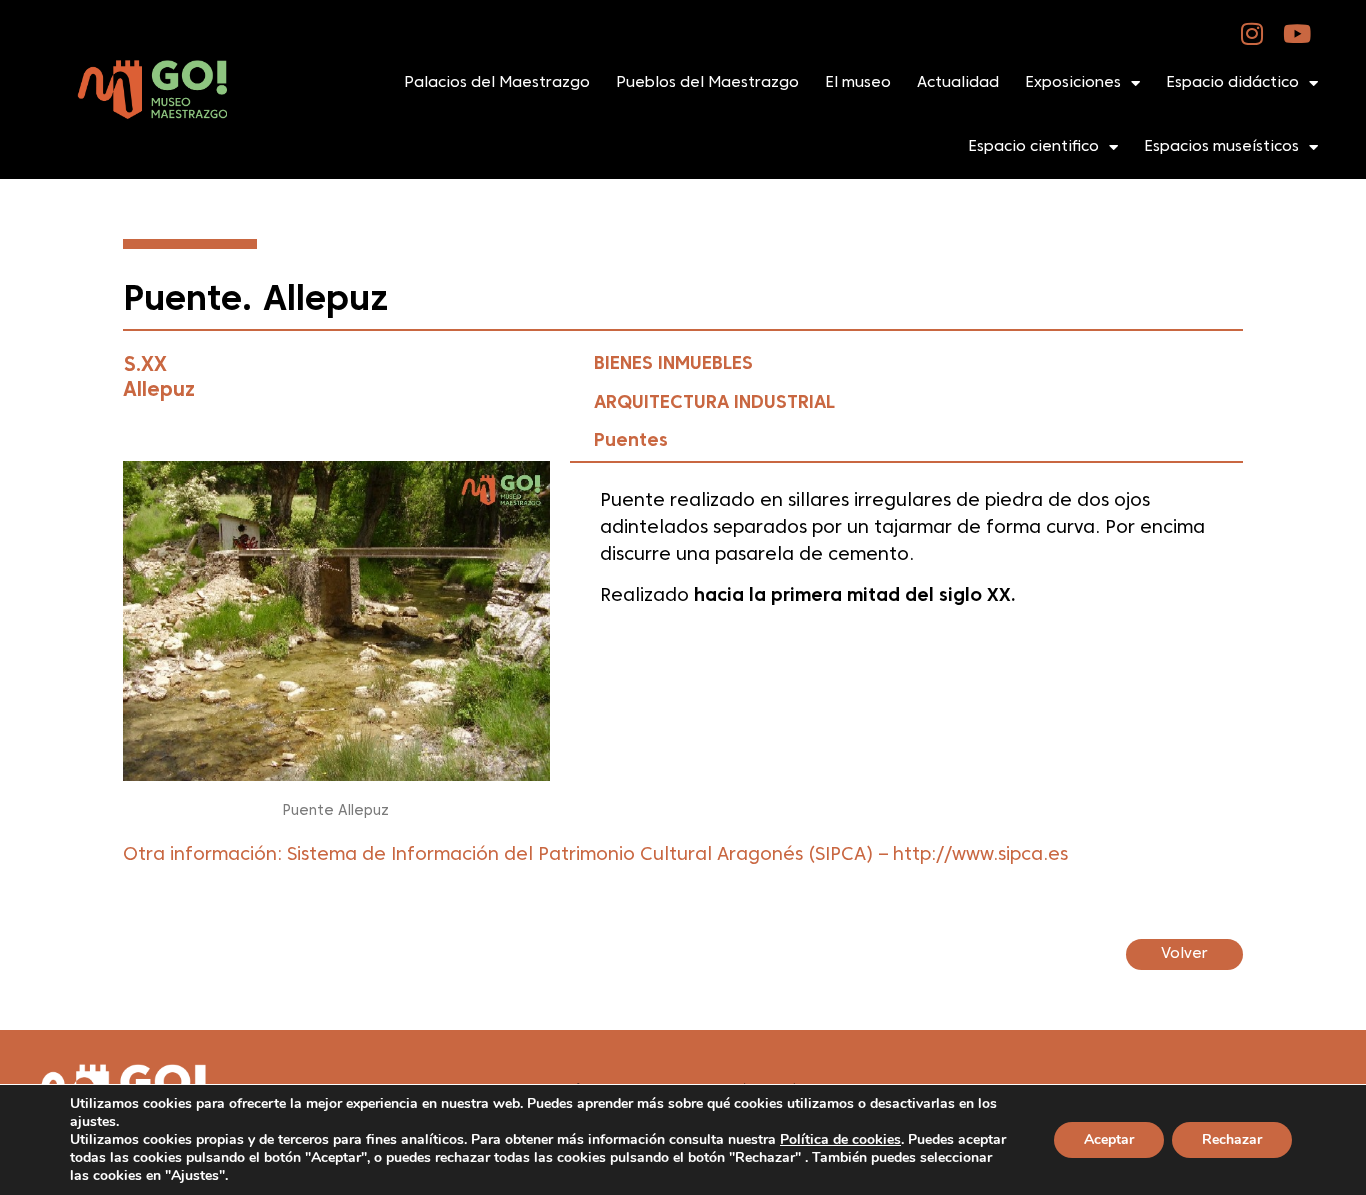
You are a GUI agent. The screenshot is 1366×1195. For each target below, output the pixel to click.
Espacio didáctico (1232, 83)
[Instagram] (1252, 33)
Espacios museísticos (1221, 147)
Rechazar (1232, 1139)
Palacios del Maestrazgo (497, 83)
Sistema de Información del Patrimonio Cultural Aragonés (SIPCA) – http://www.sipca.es (677, 855)
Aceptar (1109, 1139)
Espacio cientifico (1033, 147)
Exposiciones (1073, 83)
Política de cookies (840, 1139)
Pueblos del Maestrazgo (707, 83)
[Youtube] (1297, 33)
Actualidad (958, 83)
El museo (858, 83)
